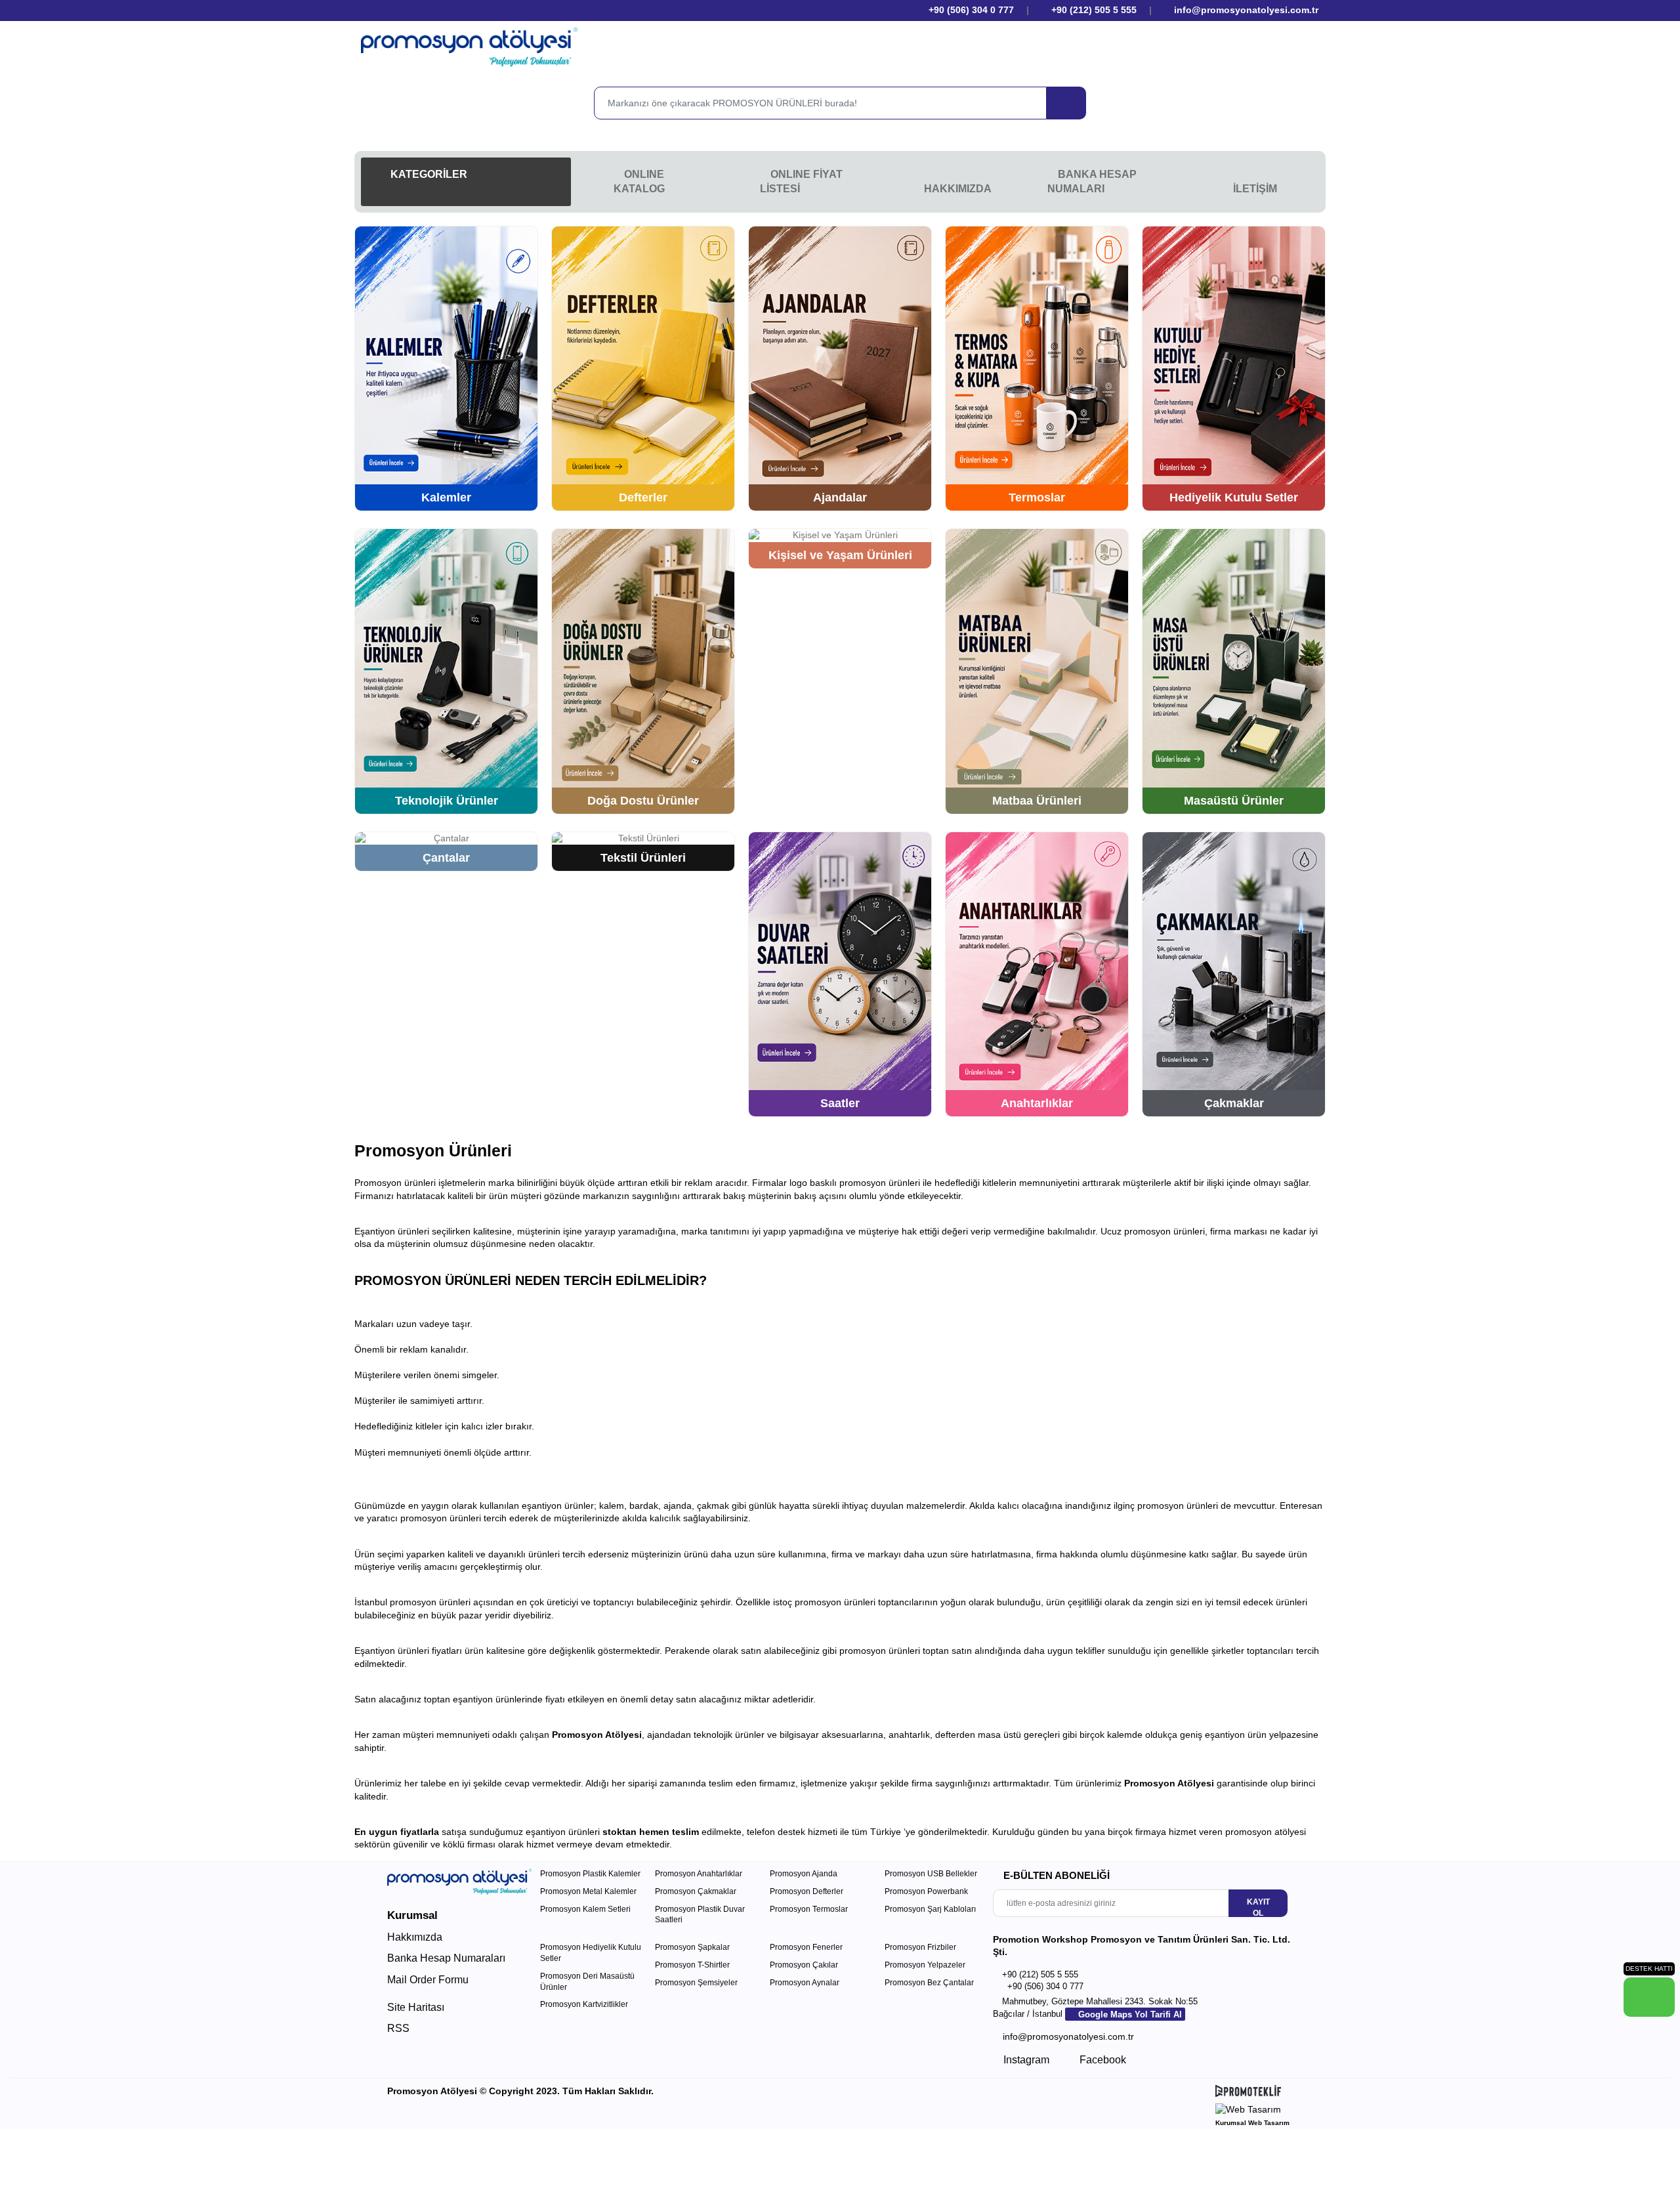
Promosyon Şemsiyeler (696, 1983)
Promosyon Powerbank (926, 1891)
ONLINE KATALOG (639, 181)
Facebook (1102, 2060)
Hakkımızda (415, 1937)
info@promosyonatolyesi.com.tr (1245, 10)
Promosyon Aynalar (805, 1983)
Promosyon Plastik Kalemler (590, 1874)
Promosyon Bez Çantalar (929, 1983)
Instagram (1025, 2060)
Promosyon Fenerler (806, 1947)
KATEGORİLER (428, 174)
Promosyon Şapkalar (692, 1947)
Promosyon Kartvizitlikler (584, 2004)
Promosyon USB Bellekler (931, 1874)
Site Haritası (416, 2007)
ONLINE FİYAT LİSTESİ (801, 181)
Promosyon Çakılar (804, 1965)
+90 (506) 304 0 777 (970, 10)
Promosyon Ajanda (804, 1874)
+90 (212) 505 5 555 (1094, 10)
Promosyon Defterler (807, 1891)
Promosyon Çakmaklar (696, 1891)
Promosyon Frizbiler (920, 1947)
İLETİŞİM (1255, 189)
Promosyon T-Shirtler (692, 1965)
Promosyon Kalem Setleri (585, 1909)
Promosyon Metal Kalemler (588, 1891)
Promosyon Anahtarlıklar (699, 1874)
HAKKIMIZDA (958, 189)
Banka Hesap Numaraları (446, 1958)
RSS (398, 2028)
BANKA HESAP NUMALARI (1092, 181)
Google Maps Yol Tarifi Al (1129, 2014)
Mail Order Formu (428, 1980)
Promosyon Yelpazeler (925, 1965)
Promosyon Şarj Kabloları (930, 1909)
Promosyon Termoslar (809, 1909)
